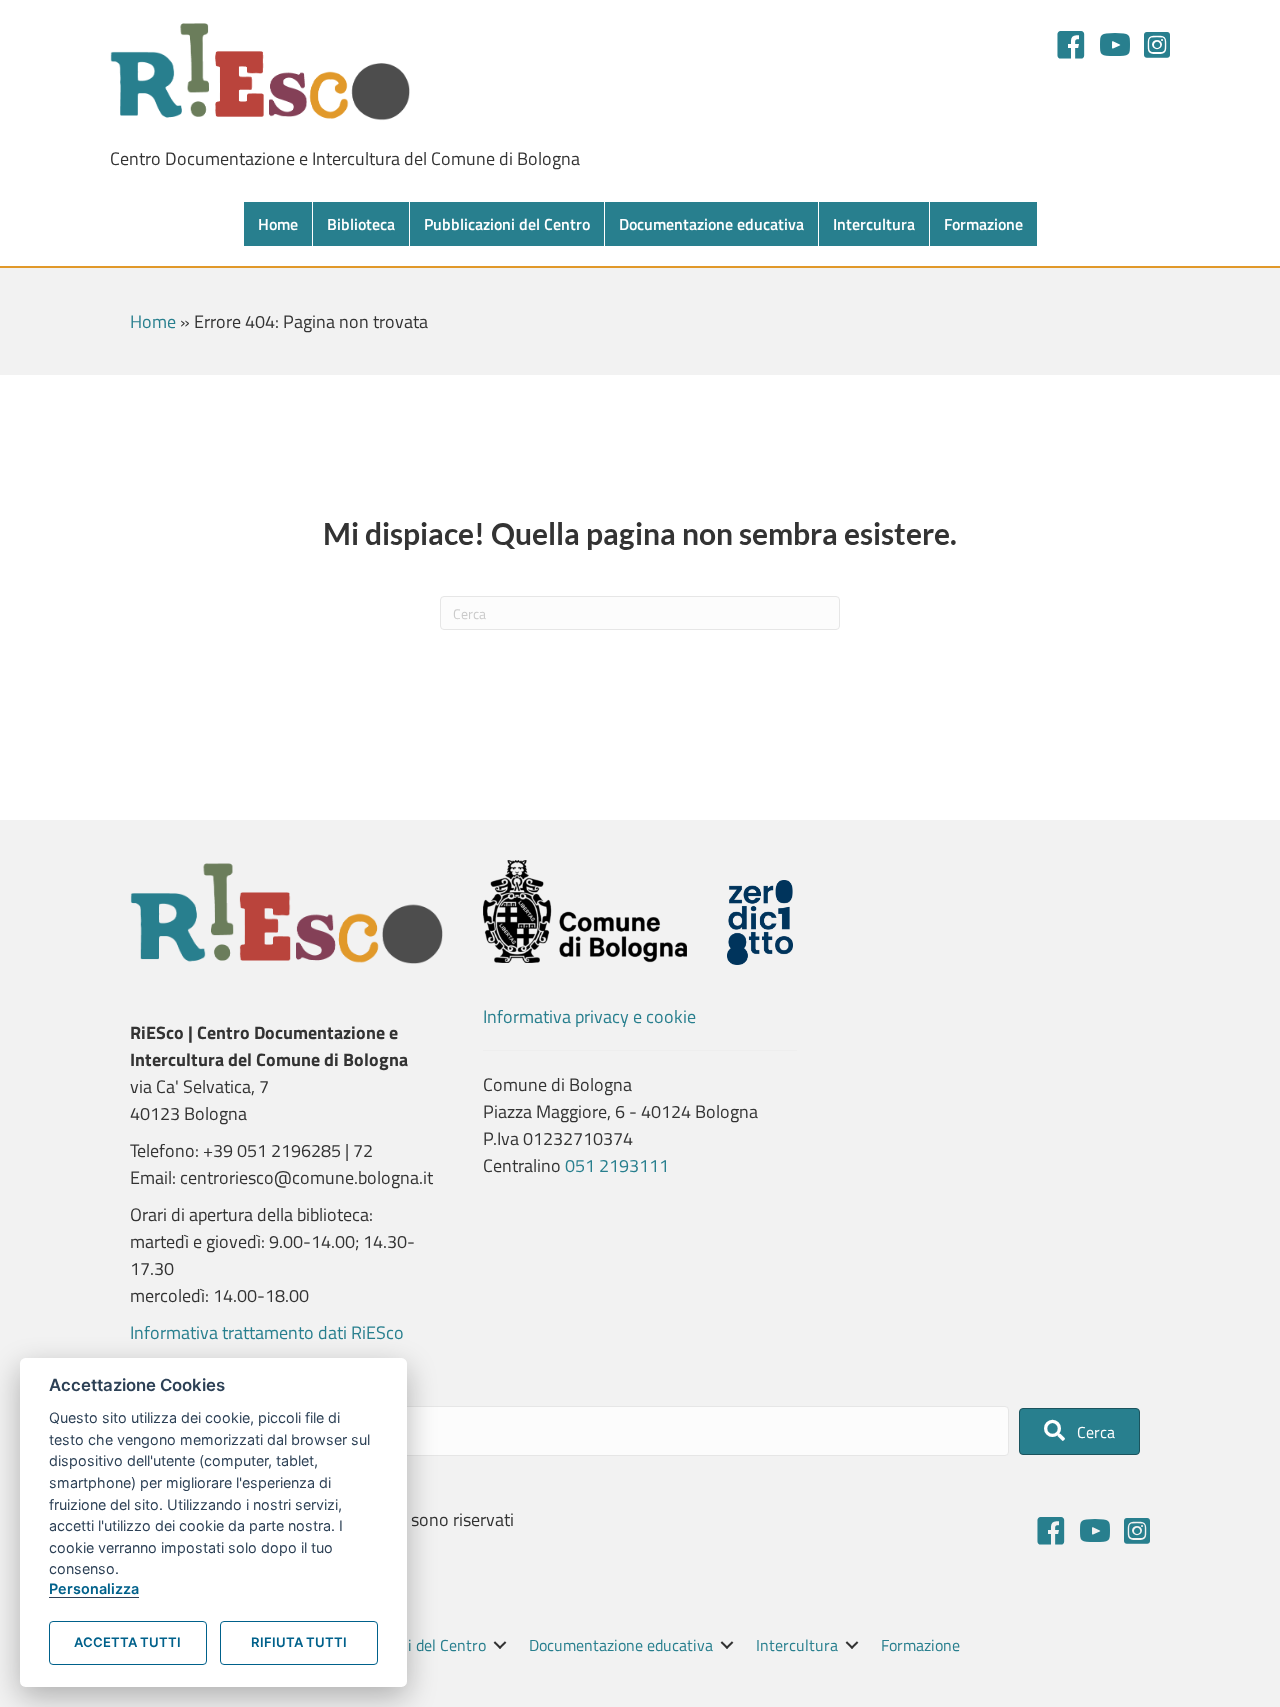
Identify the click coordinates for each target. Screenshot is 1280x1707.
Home (278, 224)
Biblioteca (361, 224)
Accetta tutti (127, 1642)
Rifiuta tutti (299, 1642)
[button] (1079, 1431)
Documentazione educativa (711, 224)
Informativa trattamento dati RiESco (267, 1332)
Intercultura (874, 224)
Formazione (983, 224)
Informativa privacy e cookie (589, 1016)
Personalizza (94, 1588)
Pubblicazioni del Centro (507, 224)
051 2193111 (617, 1165)
